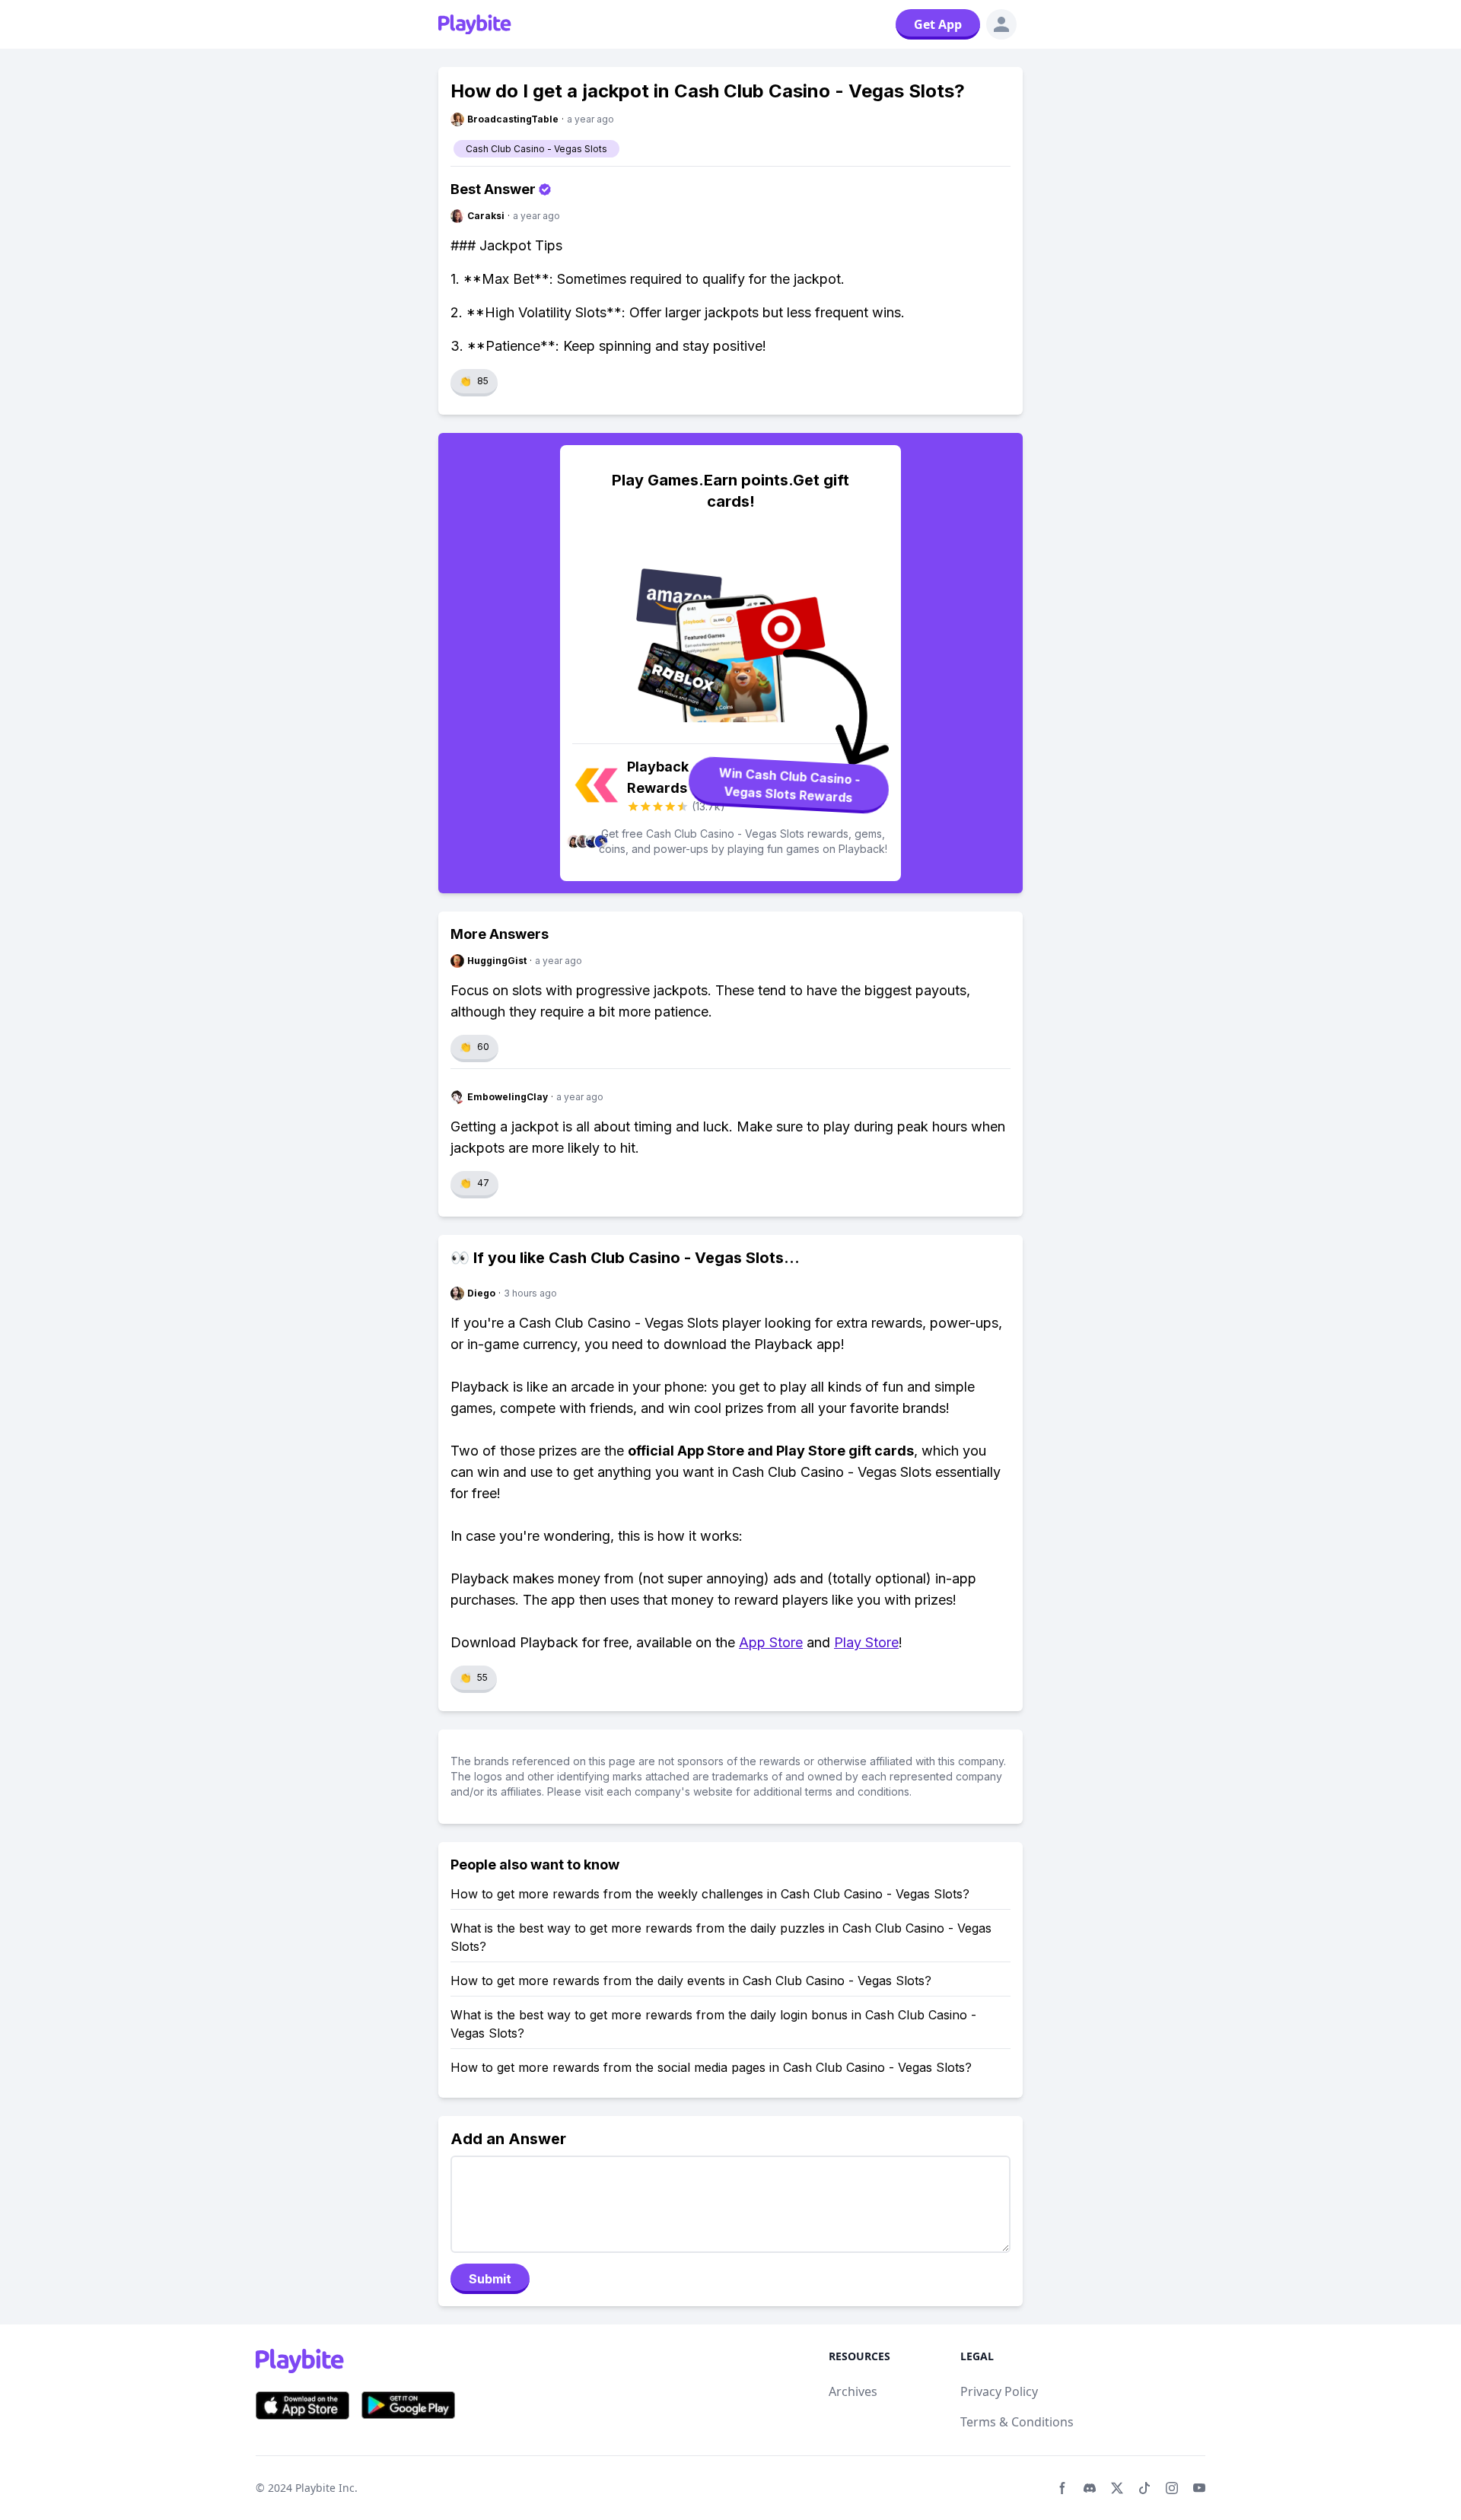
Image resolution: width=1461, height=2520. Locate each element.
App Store (771, 1642)
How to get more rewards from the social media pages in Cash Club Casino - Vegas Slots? (711, 2067)
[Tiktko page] (1144, 2488)
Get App (938, 24)
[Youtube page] (1199, 2488)
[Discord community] (1090, 2488)
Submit (490, 2279)
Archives (853, 2391)
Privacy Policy (999, 2391)
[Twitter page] (1117, 2488)
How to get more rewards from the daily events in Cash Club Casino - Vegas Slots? (691, 1981)
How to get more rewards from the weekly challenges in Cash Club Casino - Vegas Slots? (710, 1894)
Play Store (866, 1642)
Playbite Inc (325, 2488)
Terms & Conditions (1017, 2422)
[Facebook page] (1062, 2488)
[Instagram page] (1172, 2488)
